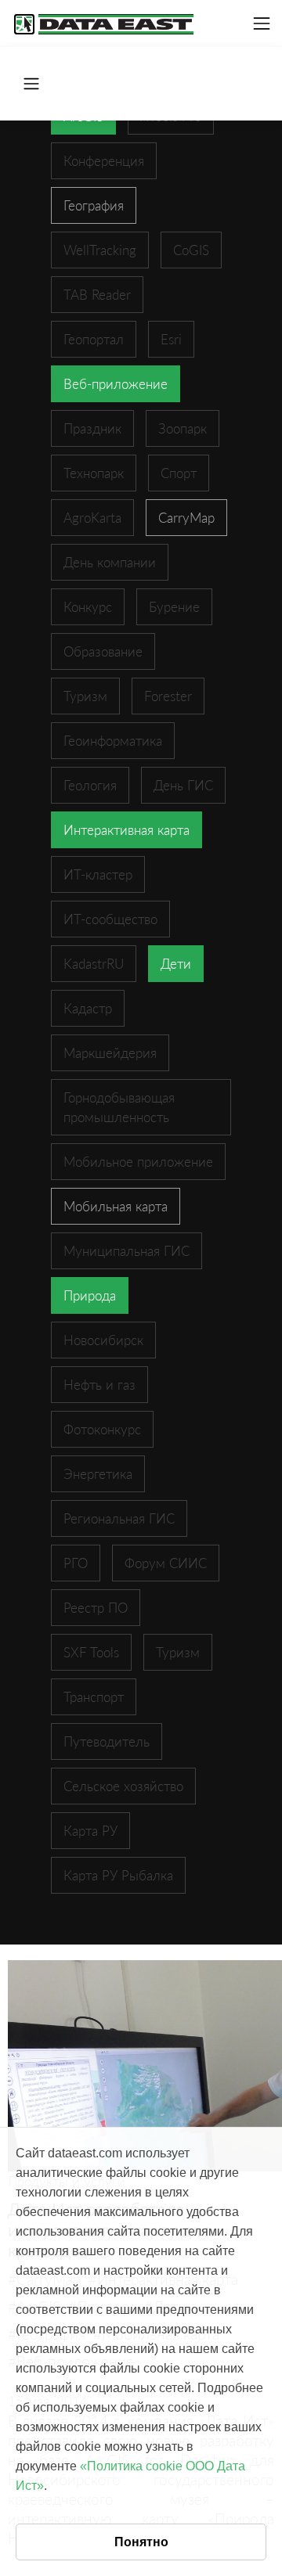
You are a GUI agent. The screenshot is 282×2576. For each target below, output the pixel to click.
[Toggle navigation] (262, 23)
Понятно (141, 2542)
